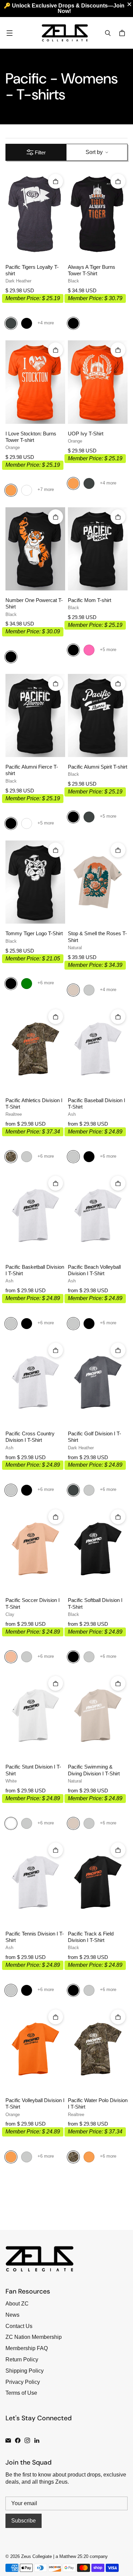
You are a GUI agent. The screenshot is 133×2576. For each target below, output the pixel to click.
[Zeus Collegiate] (65, 33)
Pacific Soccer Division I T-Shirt (33, 1603)
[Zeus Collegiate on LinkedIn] (37, 2440)
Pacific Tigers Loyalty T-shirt (32, 270)
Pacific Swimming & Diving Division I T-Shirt (94, 1770)
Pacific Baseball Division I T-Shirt (97, 1104)
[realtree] (11, 1157)
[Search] (108, 33)
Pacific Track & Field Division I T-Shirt (91, 1937)
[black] (27, 323)
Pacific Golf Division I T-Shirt (94, 1437)
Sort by (94, 152)
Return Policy (22, 2359)
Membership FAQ (27, 2348)
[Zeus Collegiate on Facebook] (18, 2440)
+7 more (46, 489)
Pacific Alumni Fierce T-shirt (32, 770)
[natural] (73, 990)
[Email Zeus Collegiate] (8, 2440)
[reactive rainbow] (27, 490)
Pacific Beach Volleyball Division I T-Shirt (94, 1270)
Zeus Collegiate (36, 2556)
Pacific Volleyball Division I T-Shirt (35, 2104)
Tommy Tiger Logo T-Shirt (34, 934)
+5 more (108, 650)
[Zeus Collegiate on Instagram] (27, 2440)
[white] (11, 1823)
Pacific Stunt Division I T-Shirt (33, 1770)
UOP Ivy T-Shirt (86, 434)
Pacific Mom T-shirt (90, 600)
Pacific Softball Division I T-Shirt (95, 1603)
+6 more (46, 983)
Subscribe (24, 2521)
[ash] (89, 990)
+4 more (46, 323)
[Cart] (123, 33)
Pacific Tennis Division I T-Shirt (35, 1937)
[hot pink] (89, 650)
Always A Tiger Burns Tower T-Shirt (92, 270)
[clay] (11, 1657)
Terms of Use (21, 2393)
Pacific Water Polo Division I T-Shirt (98, 2104)
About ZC (17, 2304)
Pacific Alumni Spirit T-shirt (98, 767)
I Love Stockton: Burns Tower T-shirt (31, 437)
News (12, 2315)
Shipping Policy (25, 2371)
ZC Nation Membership (34, 2337)
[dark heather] (11, 323)
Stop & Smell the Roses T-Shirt (97, 937)
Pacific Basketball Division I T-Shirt (35, 1270)
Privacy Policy (23, 2382)
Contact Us (19, 2326)
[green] (27, 984)
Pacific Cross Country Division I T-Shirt (30, 1437)
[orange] (11, 490)
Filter (40, 152)
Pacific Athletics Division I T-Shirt (34, 1104)
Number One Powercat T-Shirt (34, 604)
